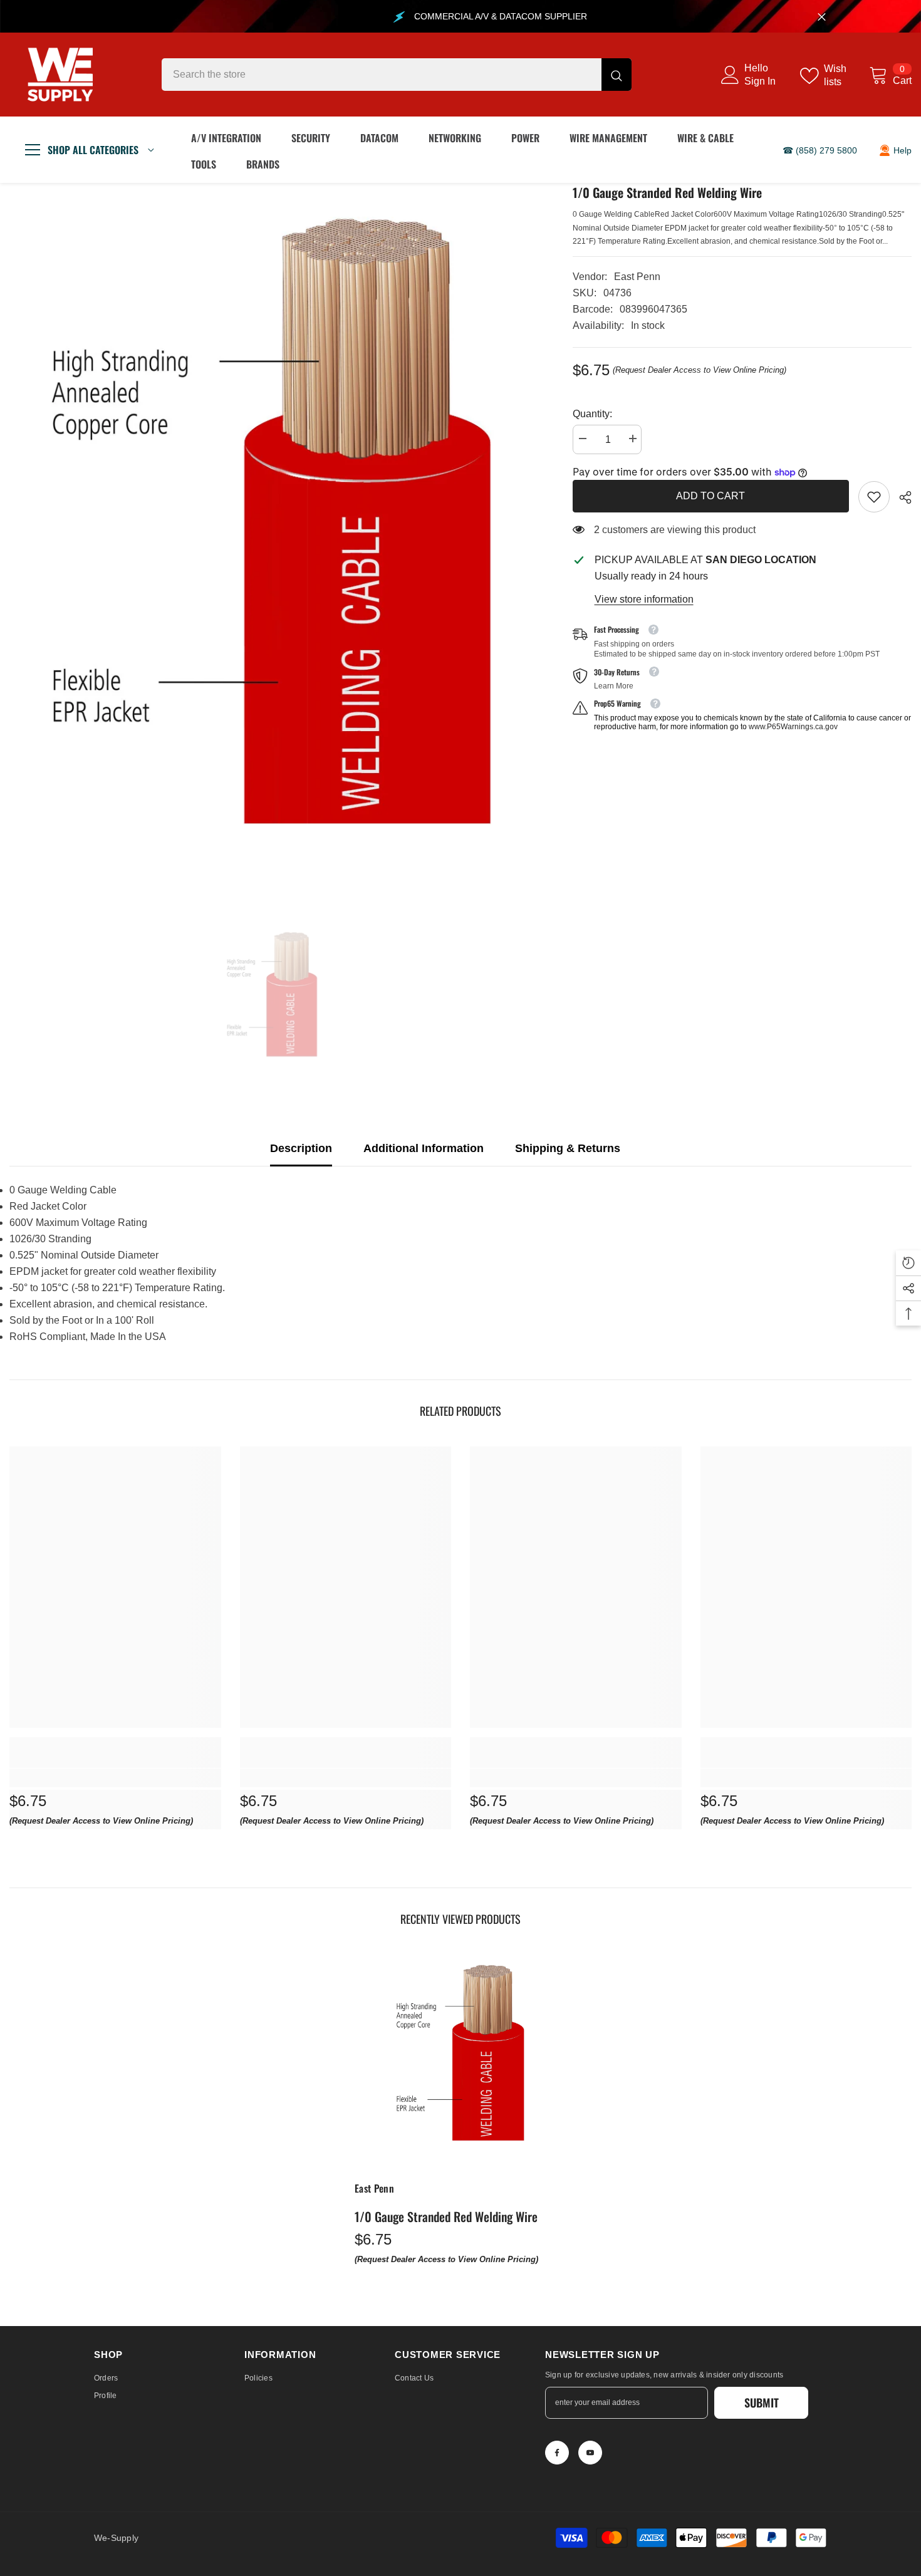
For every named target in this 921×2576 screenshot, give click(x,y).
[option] (272, 548)
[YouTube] (590, 2453)
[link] (874, 497)
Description (301, 1148)
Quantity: (592, 414)
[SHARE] (901, 497)
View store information (644, 599)
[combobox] (382, 75)
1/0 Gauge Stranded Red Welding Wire (446, 2216)
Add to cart (710, 496)
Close (822, 17)
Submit (762, 2402)
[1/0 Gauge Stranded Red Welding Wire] (460, 2060)
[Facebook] (557, 2453)
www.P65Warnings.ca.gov (793, 727)
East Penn (637, 277)
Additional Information (424, 1148)
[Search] (397, 75)
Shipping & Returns (568, 1148)
